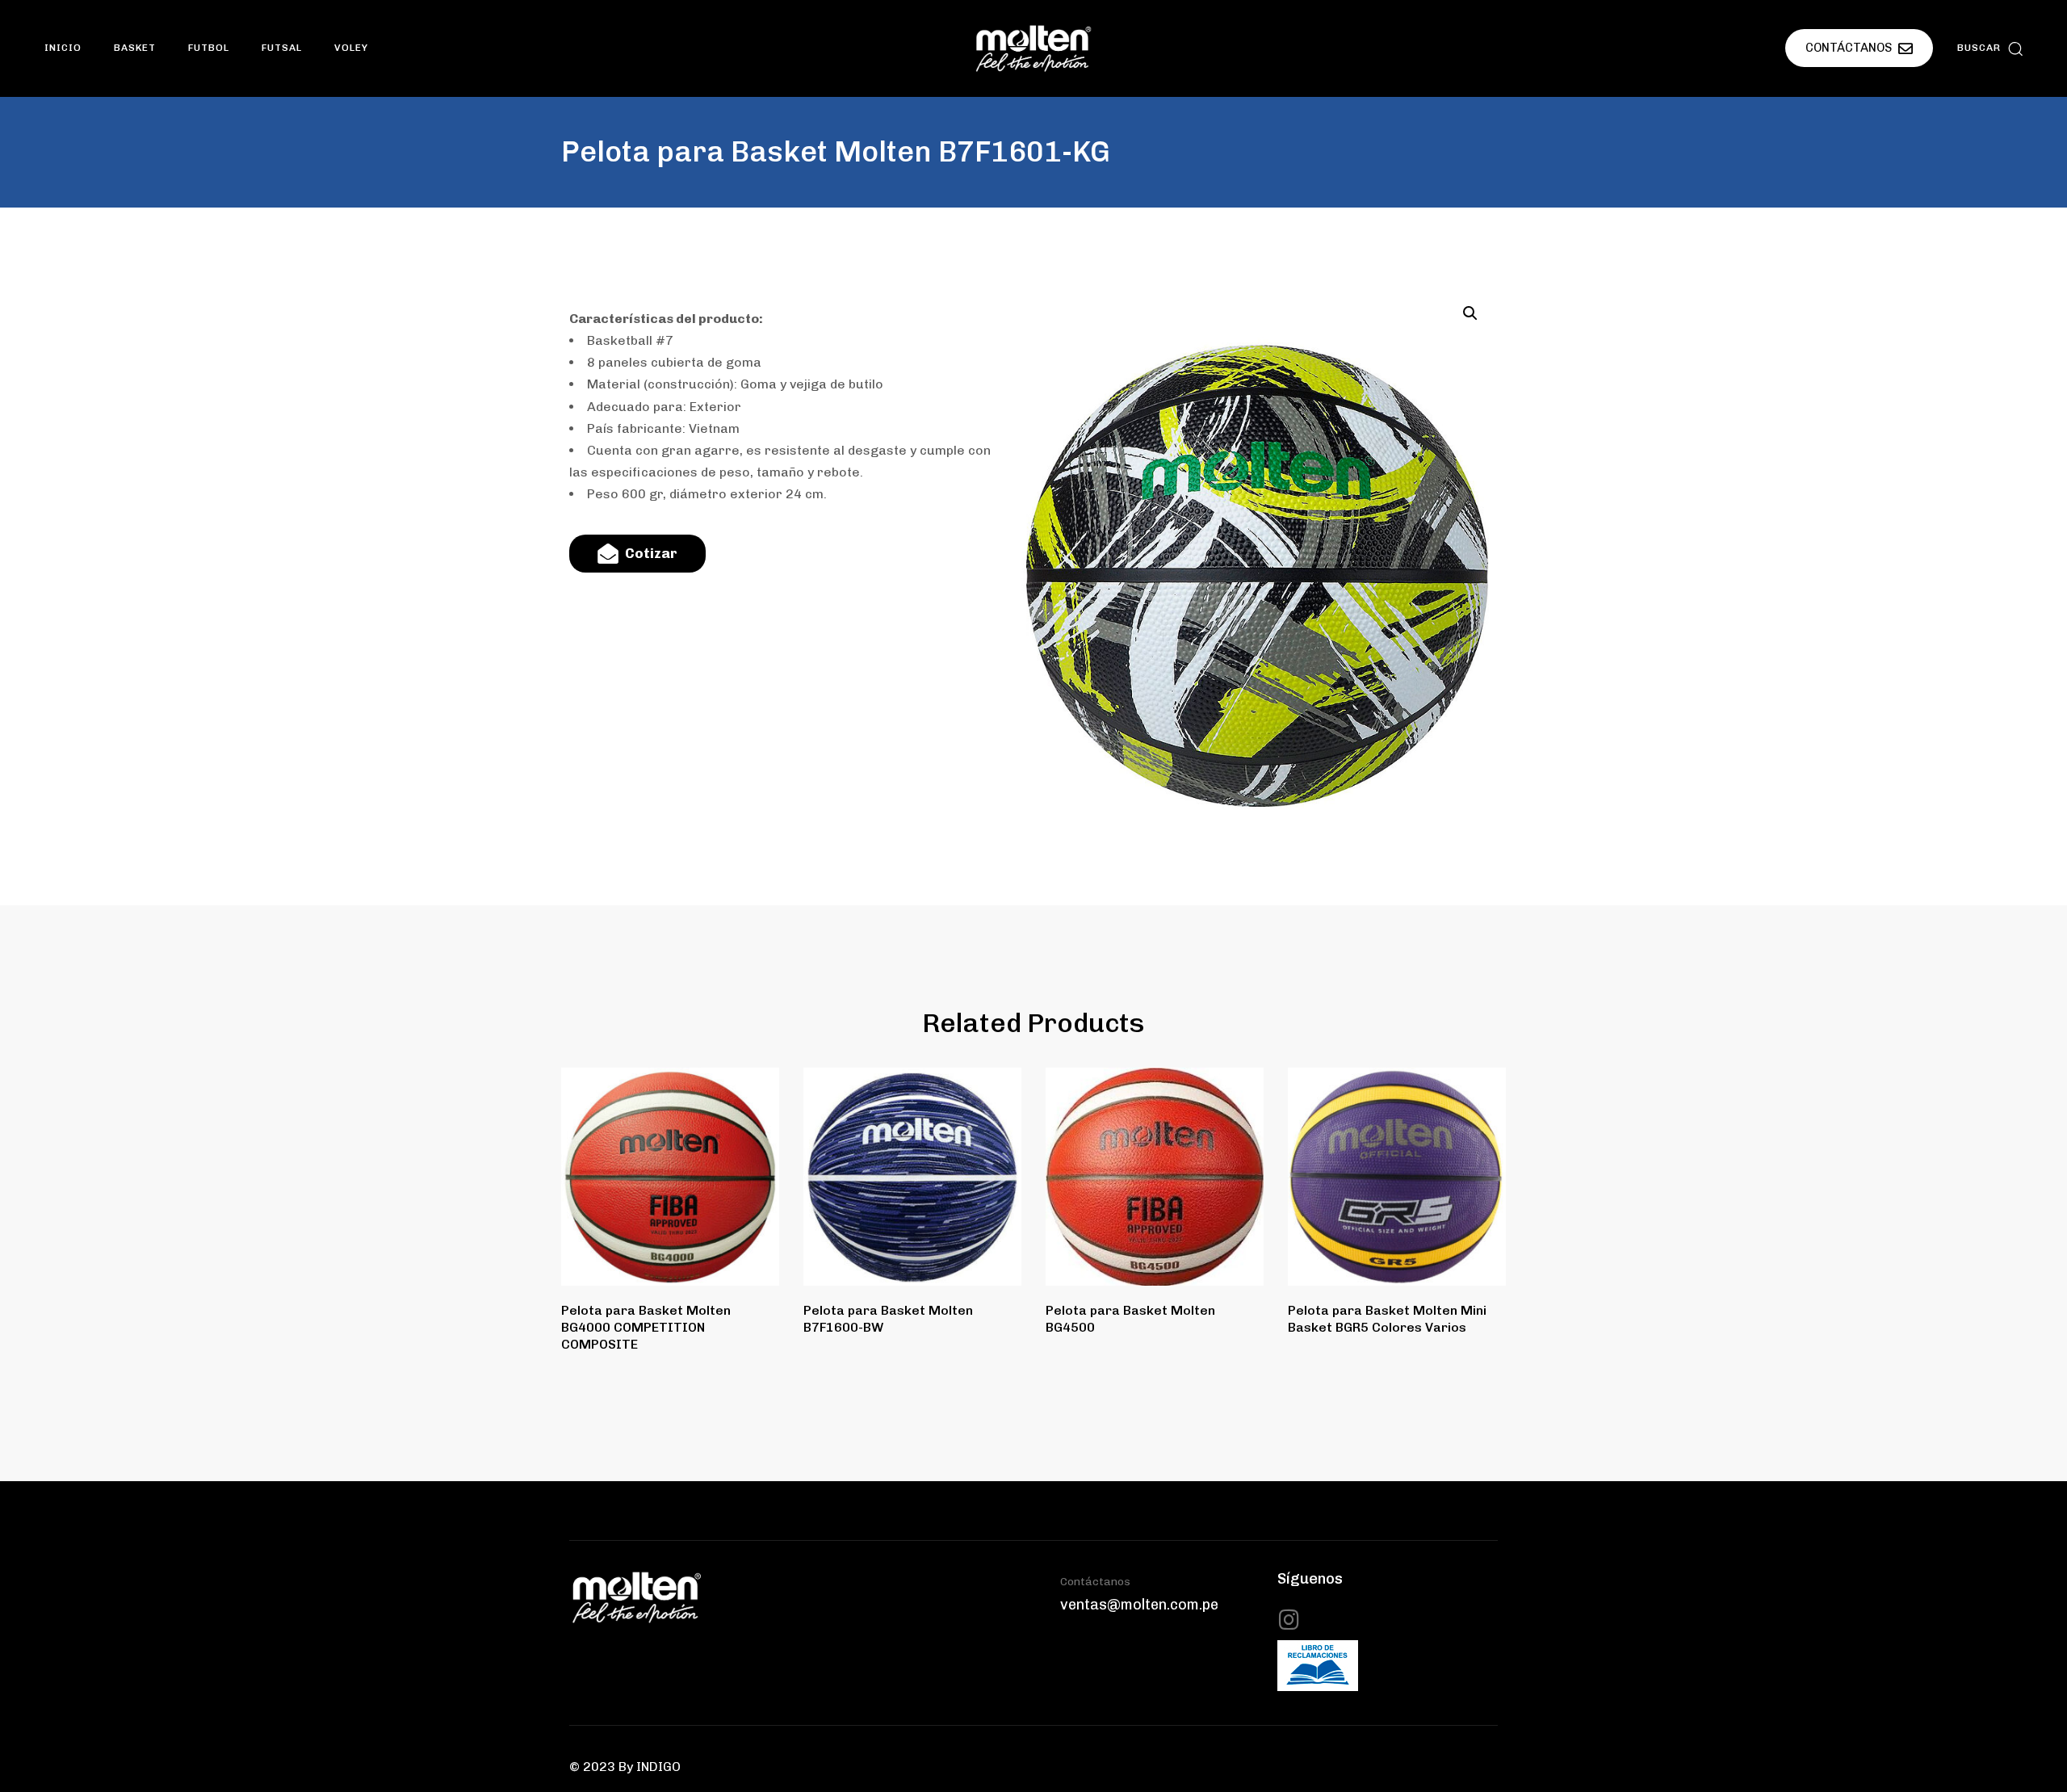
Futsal (282, 48)
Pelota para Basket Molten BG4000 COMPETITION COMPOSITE (646, 1328)
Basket (135, 48)
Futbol (209, 48)
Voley (351, 48)
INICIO (63, 48)
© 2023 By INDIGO (625, 1767)
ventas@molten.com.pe (1139, 1605)
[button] (1990, 48)
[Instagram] (1289, 1620)
